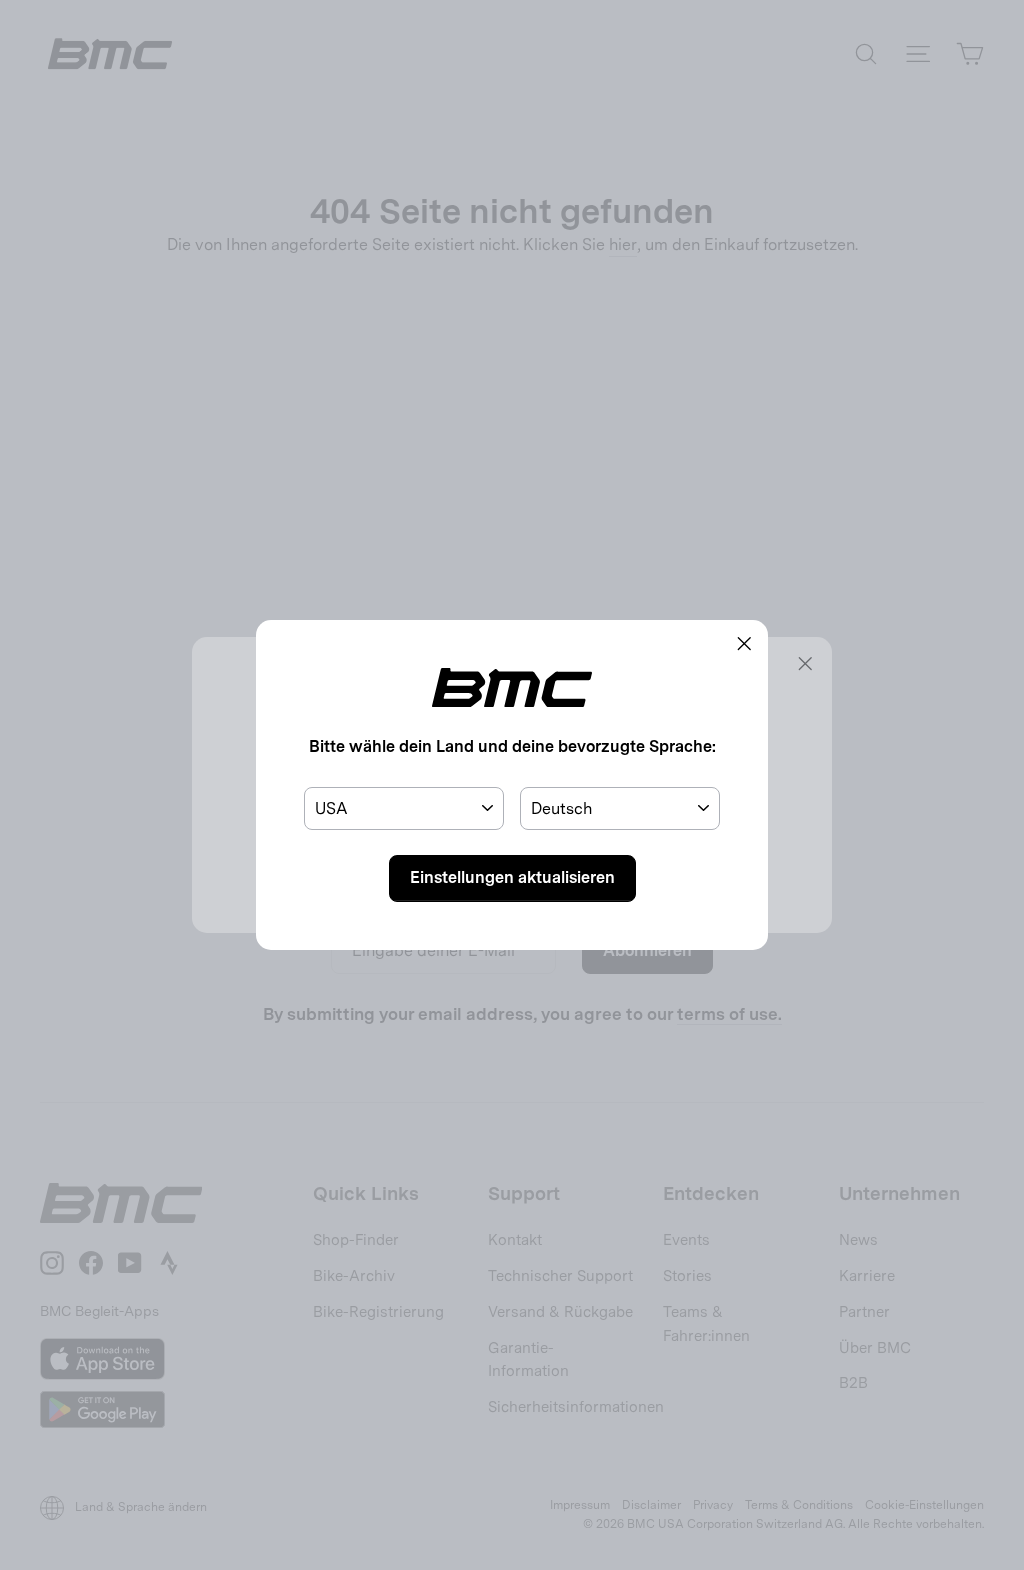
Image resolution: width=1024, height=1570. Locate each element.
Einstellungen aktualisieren (512, 877)
